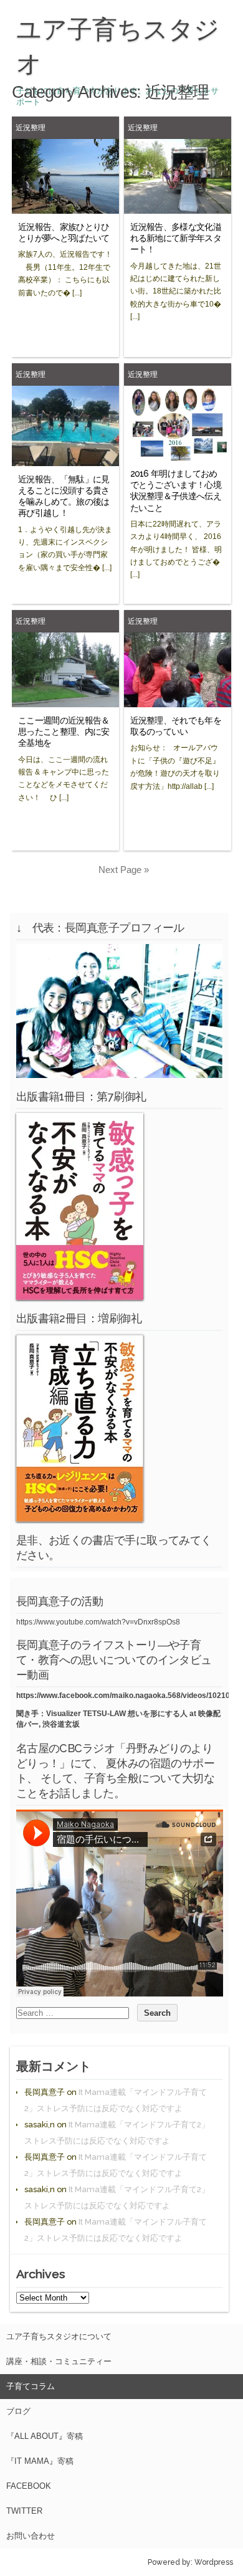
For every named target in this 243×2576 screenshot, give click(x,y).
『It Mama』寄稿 (40, 2461)
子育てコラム (31, 2386)
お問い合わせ (31, 2536)
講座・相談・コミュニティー (59, 2361)
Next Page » (124, 870)
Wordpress (214, 2562)
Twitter (24, 2511)
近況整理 (31, 127)
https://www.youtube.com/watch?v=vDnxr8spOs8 (98, 1622)
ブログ (18, 2411)
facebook (29, 2486)
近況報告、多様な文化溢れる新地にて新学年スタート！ (176, 238)
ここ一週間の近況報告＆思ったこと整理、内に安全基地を (64, 732)
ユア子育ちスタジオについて (59, 2336)
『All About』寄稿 (45, 2436)
